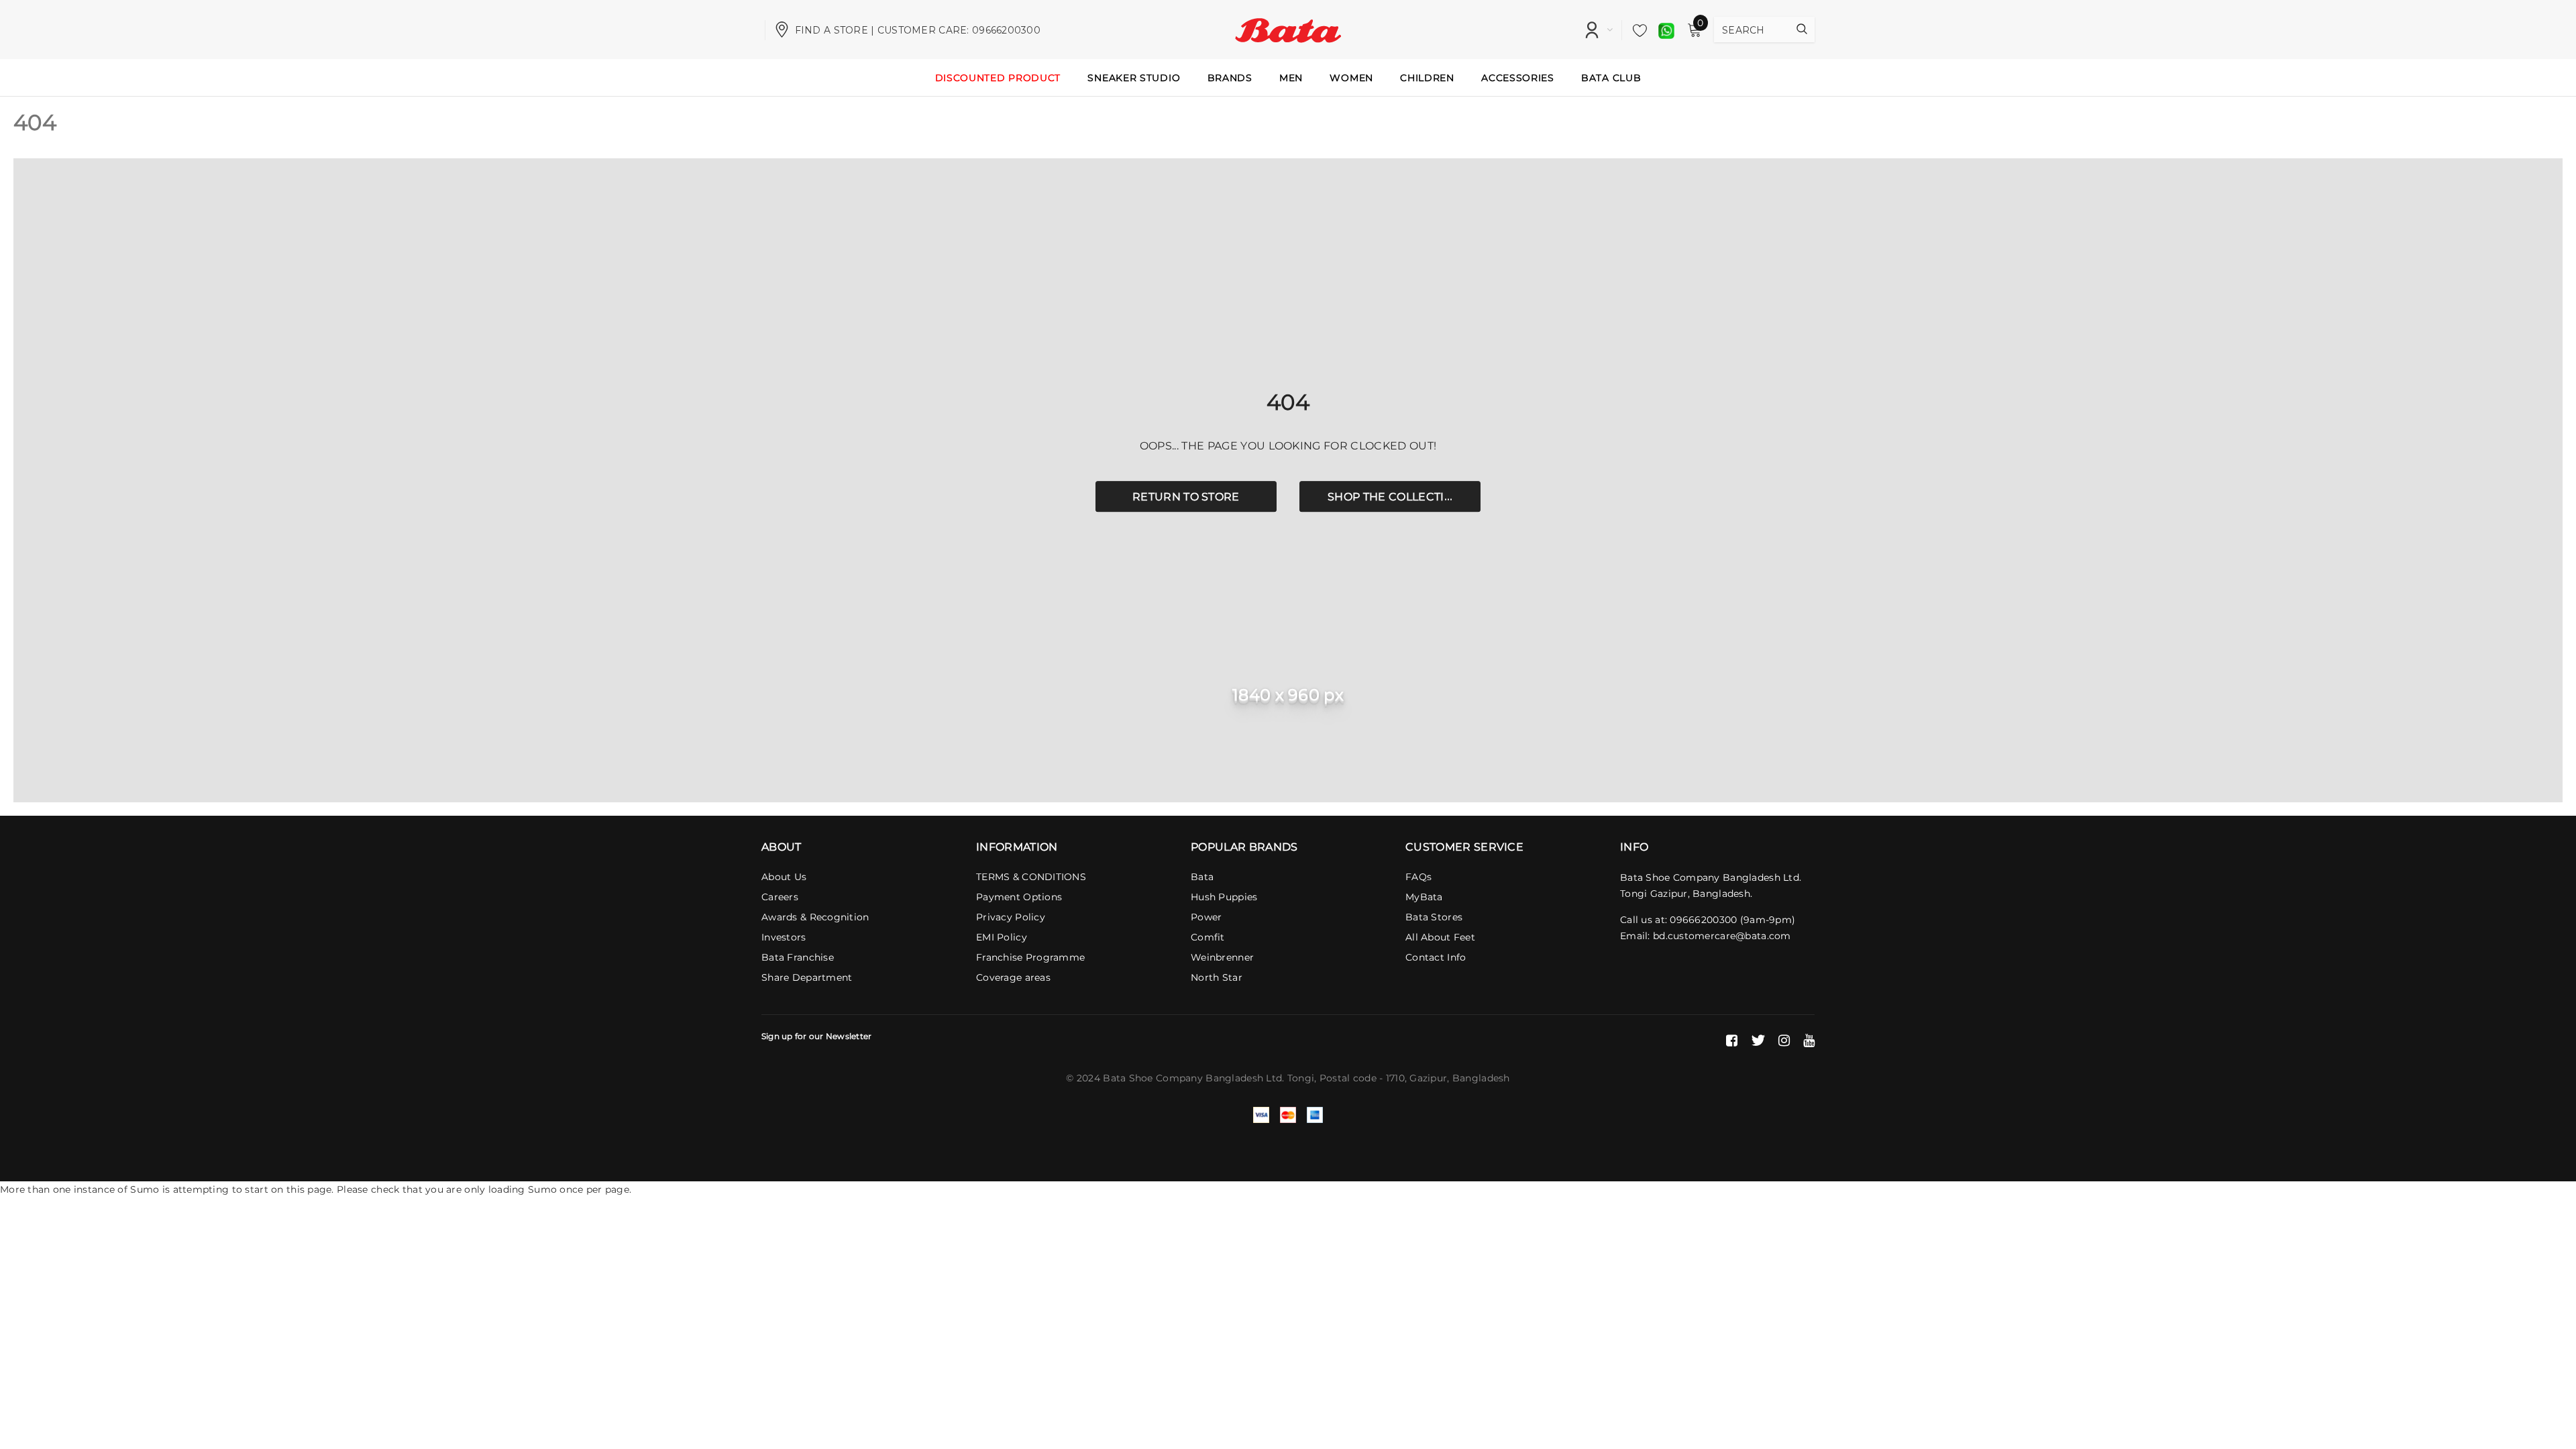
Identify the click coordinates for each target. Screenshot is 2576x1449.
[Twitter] (1758, 1040)
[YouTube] (1809, 1040)
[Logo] (1288, 29)
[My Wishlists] (1636, 30)
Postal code (1348, 1078)
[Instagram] (1784, 1040)
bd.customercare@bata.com (1722, 936)
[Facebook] (1732, 1040)
